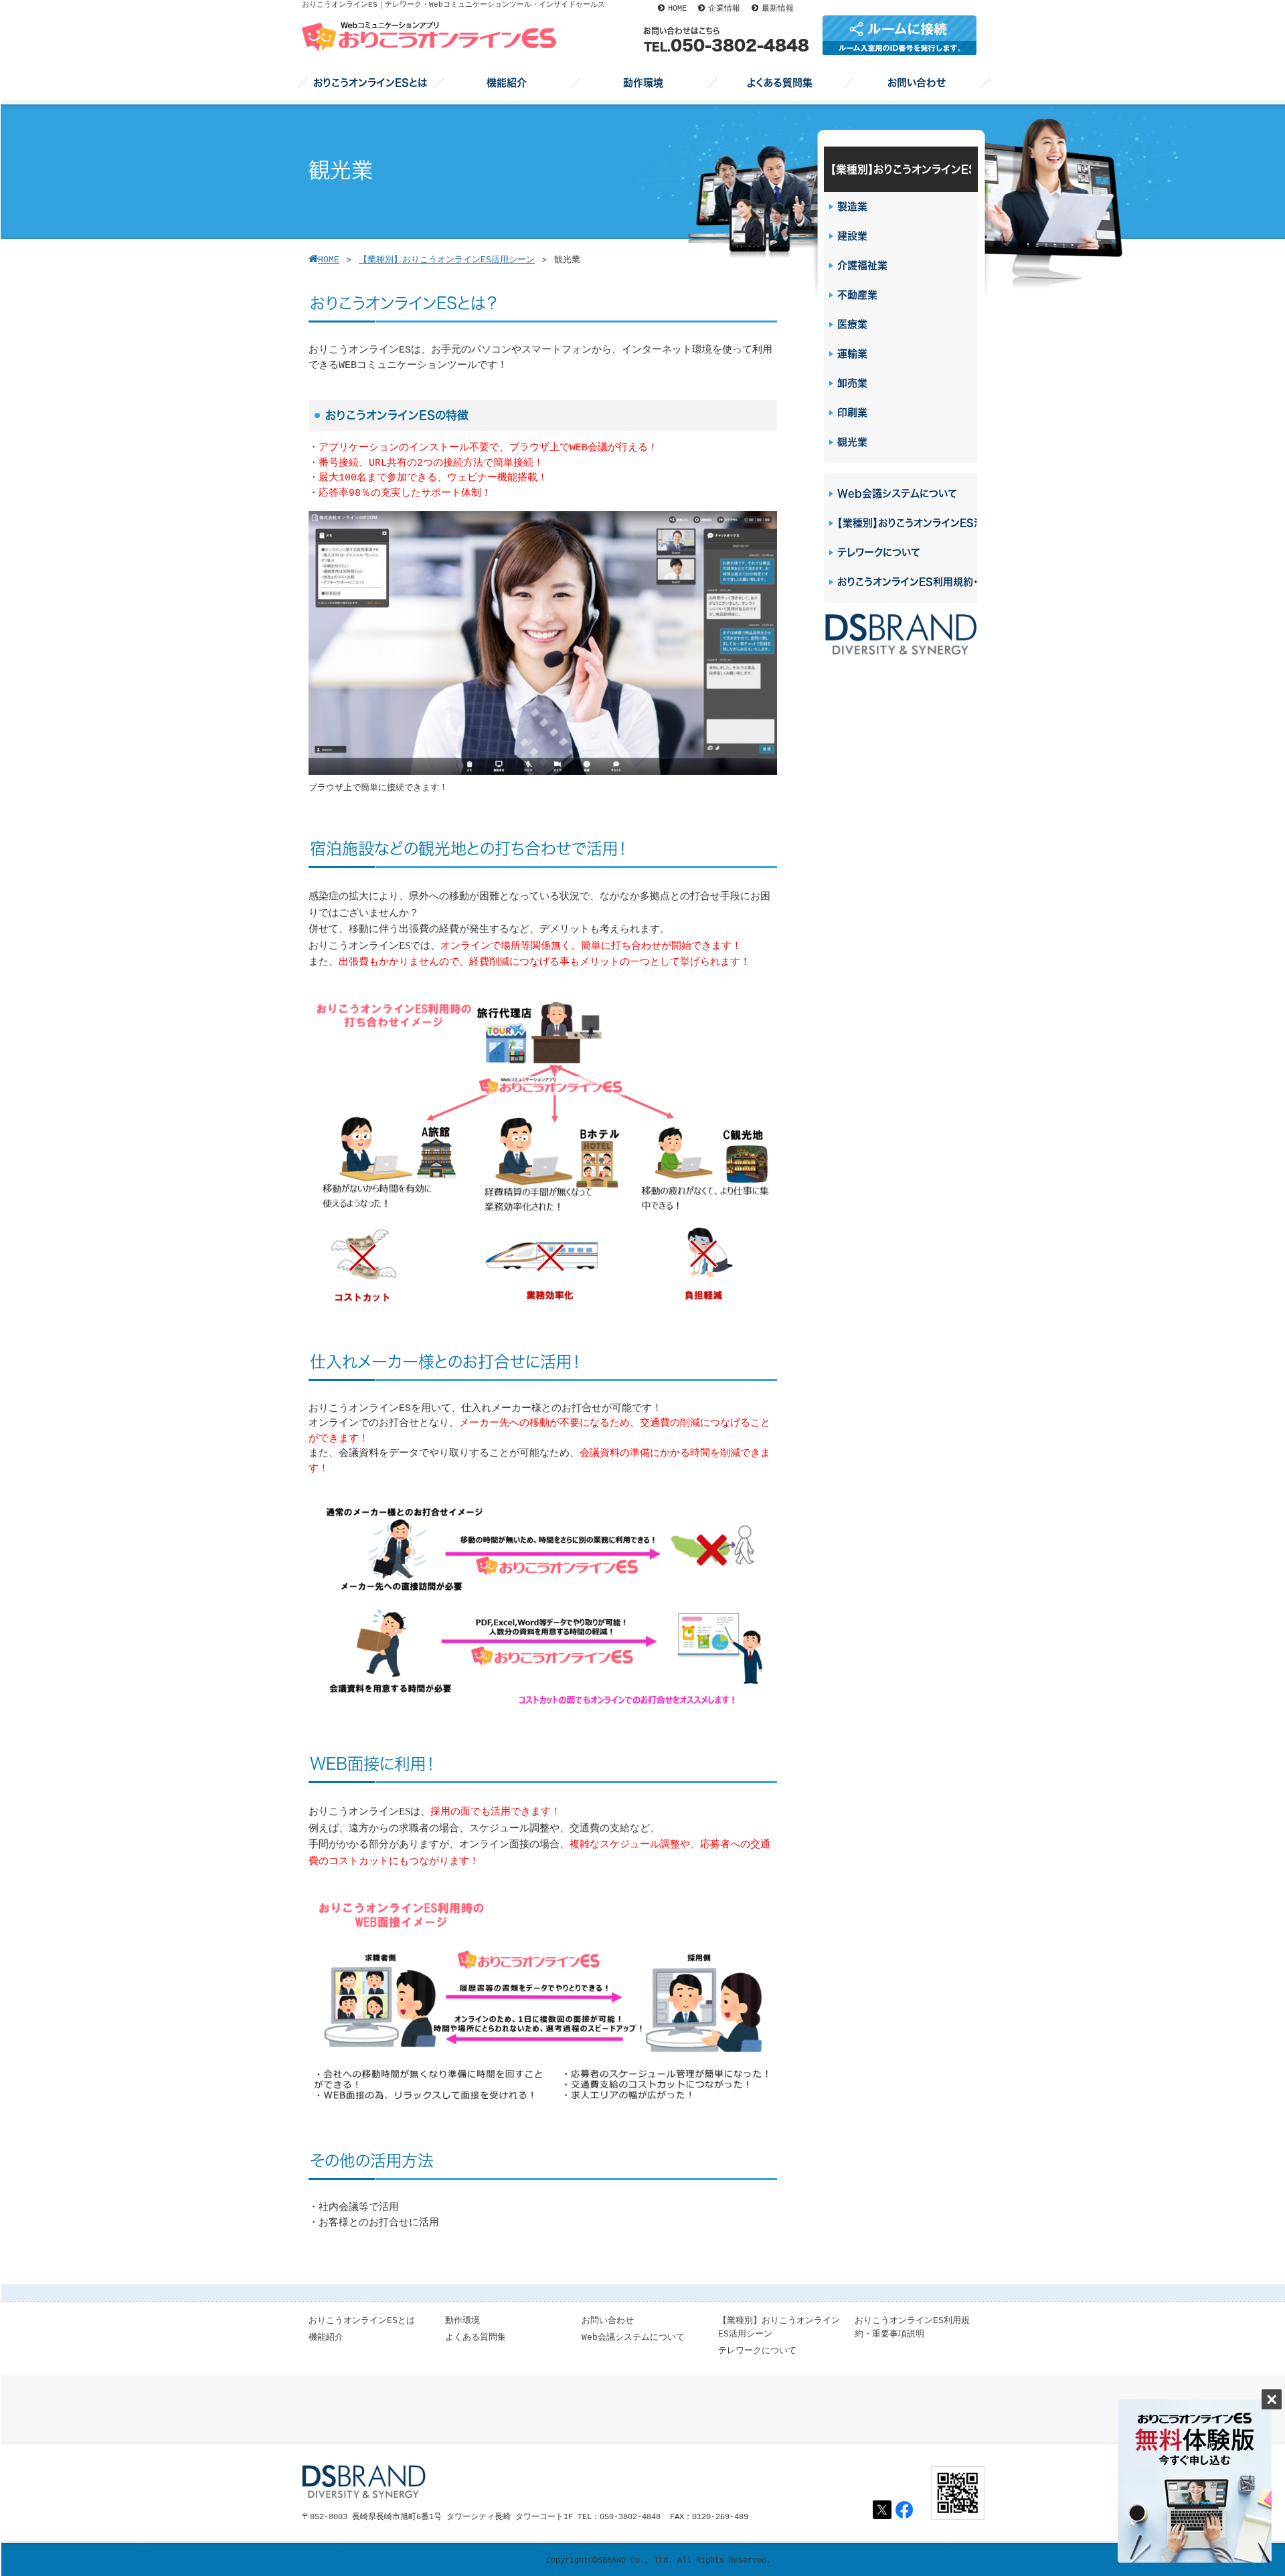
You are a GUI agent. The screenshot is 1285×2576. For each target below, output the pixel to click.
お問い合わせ (608, 2321)
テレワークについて (757, 2351)
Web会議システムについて (633, 2337)
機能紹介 (326, 2337)
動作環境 (462, 2321)
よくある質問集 (476, 2337)
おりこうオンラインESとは (362, 2321)
